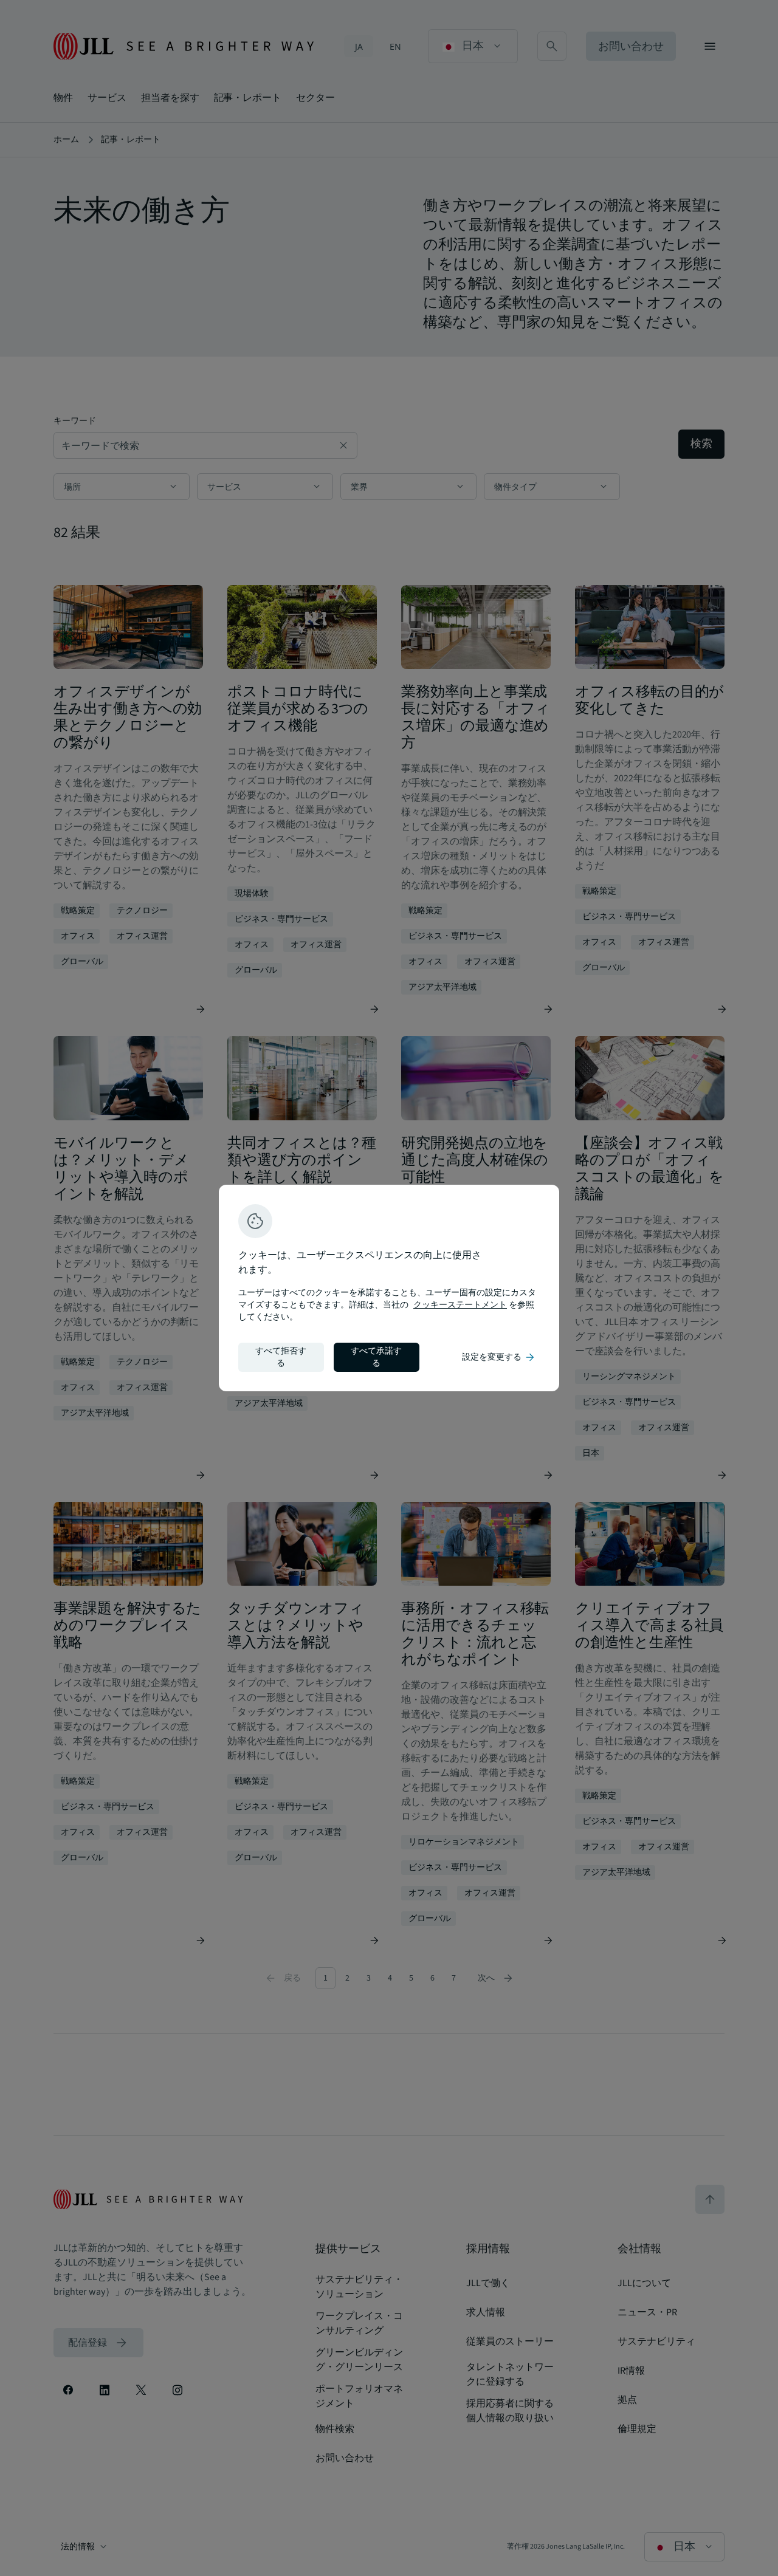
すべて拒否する (281, 1357)
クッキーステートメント (460, 1305)
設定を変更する (499, 1357)
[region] (389, 1288)
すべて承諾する (376, 1357)
